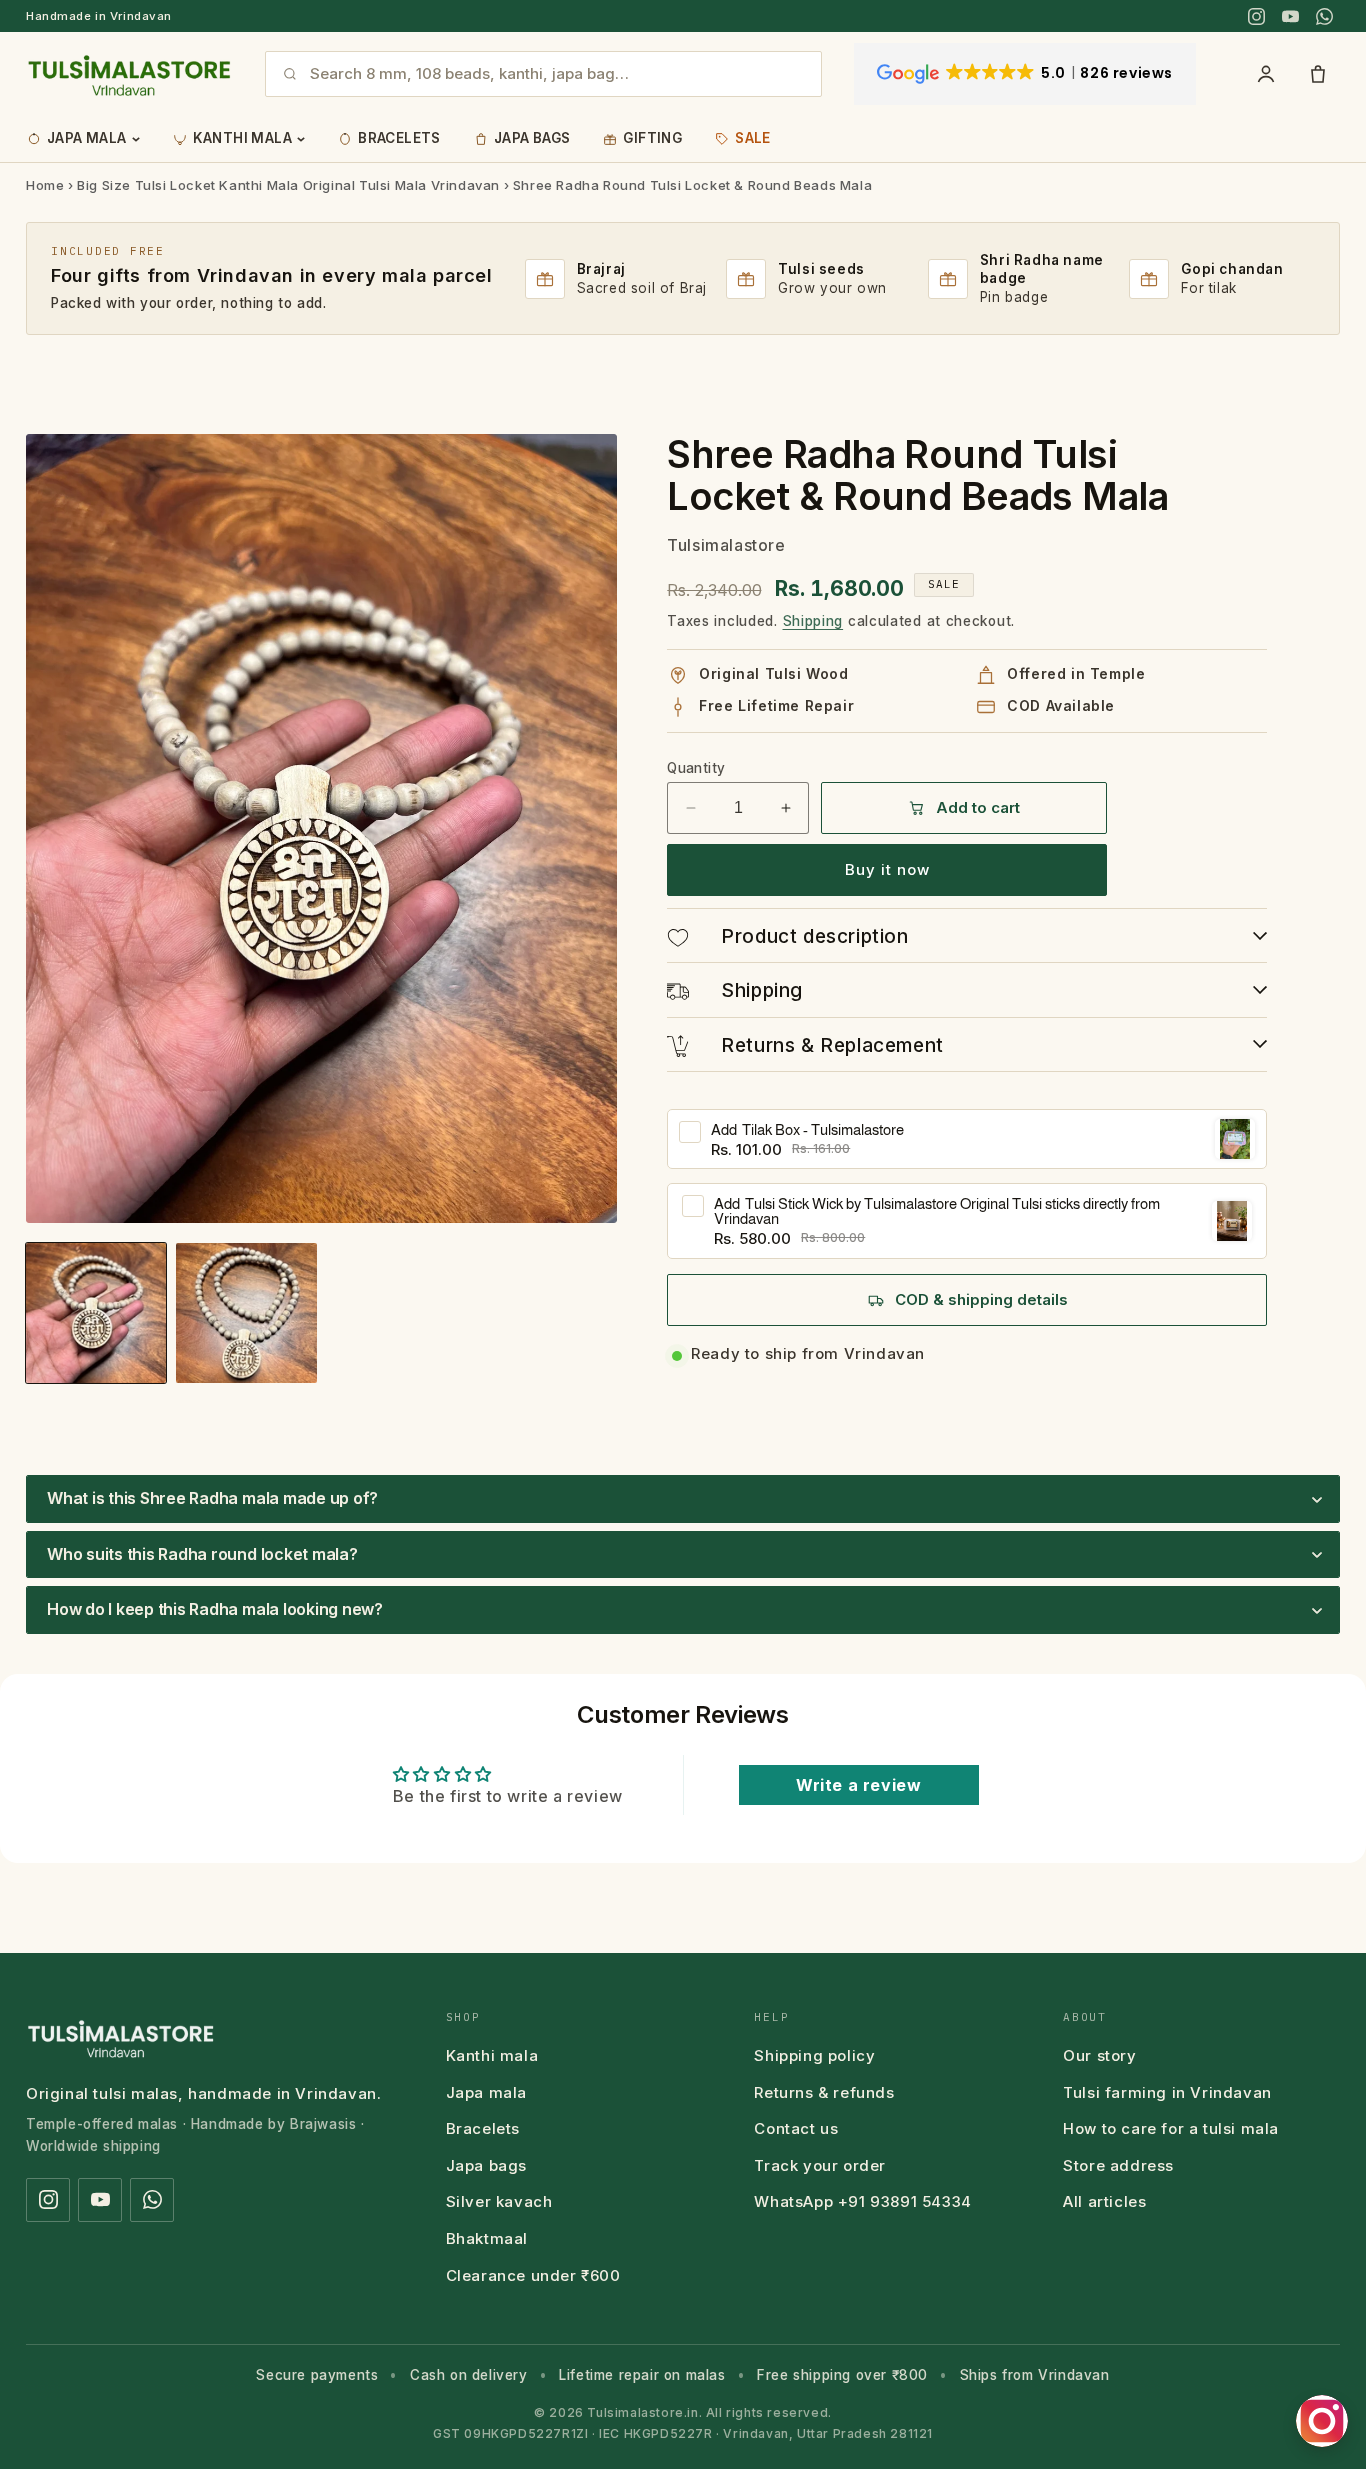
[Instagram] (1256, 16)
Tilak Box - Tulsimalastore (807, 1129)
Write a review (858, 1785)
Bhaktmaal (487, 2238)
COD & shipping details (981, 1299)
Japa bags (486, 2165)
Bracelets (399, 138)
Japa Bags (532, 138)
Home (45, 185)
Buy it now (887, 869)
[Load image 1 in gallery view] (96, 1313)
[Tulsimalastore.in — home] (129, 74)
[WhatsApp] (1324, 16)
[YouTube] (1290, 16)
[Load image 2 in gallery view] (246, 1313)
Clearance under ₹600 (533, 2275)
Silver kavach (499, 2201)
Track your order (820, 2165)
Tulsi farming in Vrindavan (1167, 2092)
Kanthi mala (492, 2055)
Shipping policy (814, 2055)
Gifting (652, 138)
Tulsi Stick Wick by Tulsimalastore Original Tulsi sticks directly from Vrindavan (937, 1211)
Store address (1118, 2165)
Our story (1099, 2055)
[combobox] (557, 74)
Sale (753, 138)
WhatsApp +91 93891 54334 (862, 2201)
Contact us (796, 2128)
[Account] (1266, 74)
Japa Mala (87, 138)
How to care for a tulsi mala (1171, 2128)
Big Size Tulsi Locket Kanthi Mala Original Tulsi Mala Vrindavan (288, 185)
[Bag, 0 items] (1318, 74)
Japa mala (486, 2092)
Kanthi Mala (242, 138)
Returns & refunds (824, 2092)
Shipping (813, 621)
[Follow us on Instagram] (1322, 2421)
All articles (1104, 2201)
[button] (683, 1499)
